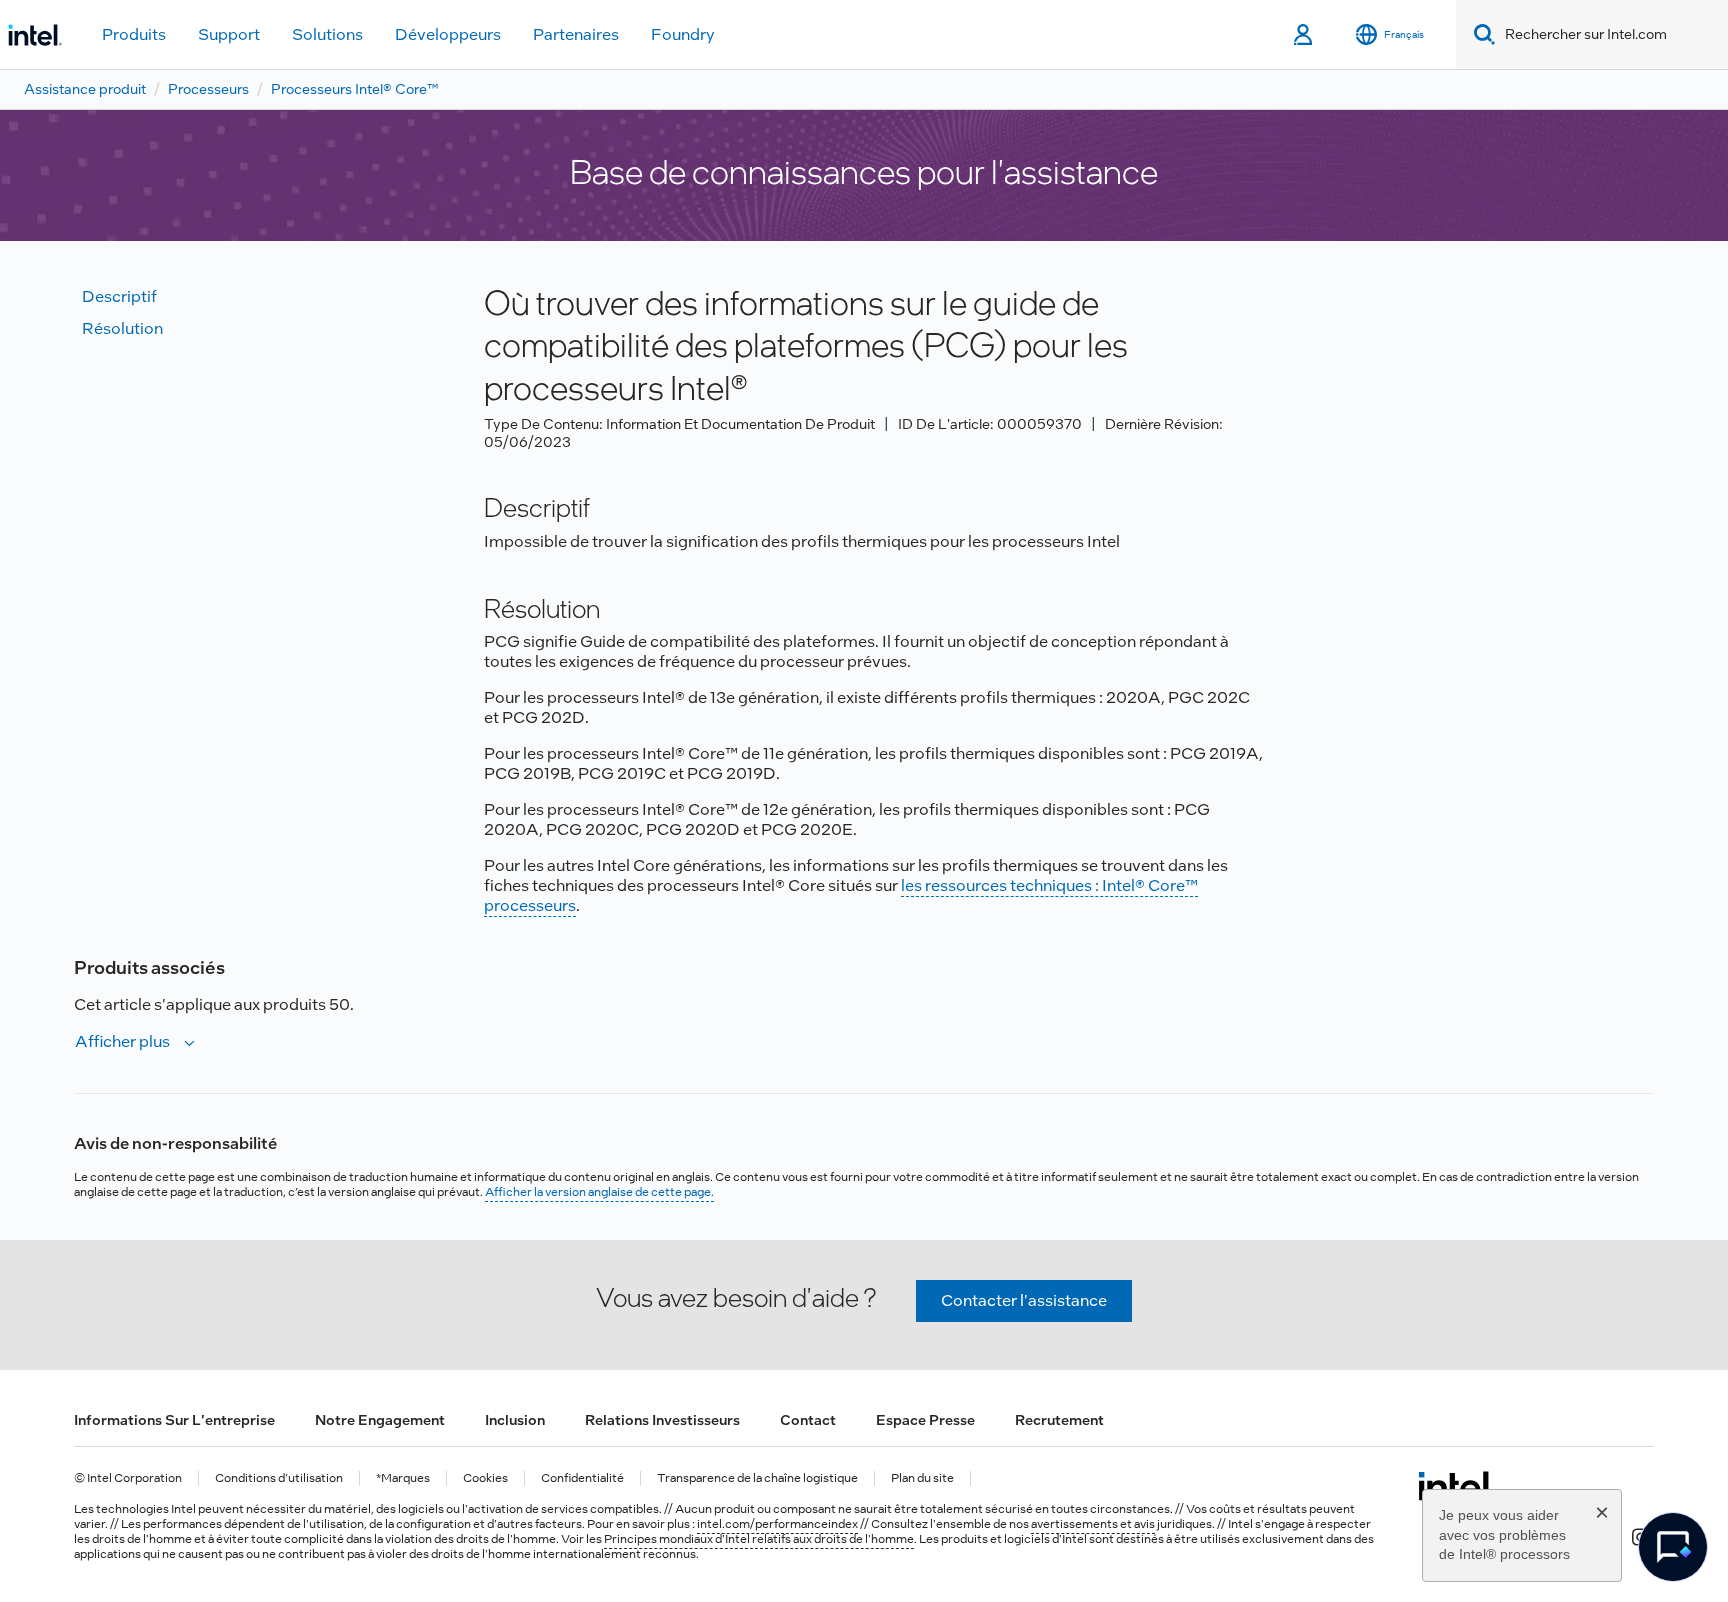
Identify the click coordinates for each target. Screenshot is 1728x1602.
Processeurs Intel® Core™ (354, 89)
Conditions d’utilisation (279, 1478)
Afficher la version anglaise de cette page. (599, 1192)
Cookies (485, 1478)
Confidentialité (582, 1478)
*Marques (403, 1478)
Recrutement (1059, 1420)
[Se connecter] (1304, 35)
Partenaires (576, 34)
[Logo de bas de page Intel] (1456, 1486)
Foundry (683, 34)
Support (229, 34)
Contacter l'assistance (1024, 1300)
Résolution (122, 328)
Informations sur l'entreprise (174, 1420)
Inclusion (515, 1420)
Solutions (327, 34)
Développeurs (448, 34)
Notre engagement (380, 1420)
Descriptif (119, 296)
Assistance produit (85, 89)
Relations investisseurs (662, 1420)
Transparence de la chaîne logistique (757, 1478)
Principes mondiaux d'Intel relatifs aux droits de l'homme (759, 1539)
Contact (808, 1420)
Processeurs (208, 89)
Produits (134, 34)
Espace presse (925, 1420)
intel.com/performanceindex (777, 1524)
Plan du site (922, 1478)
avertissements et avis (1093, 1524)
